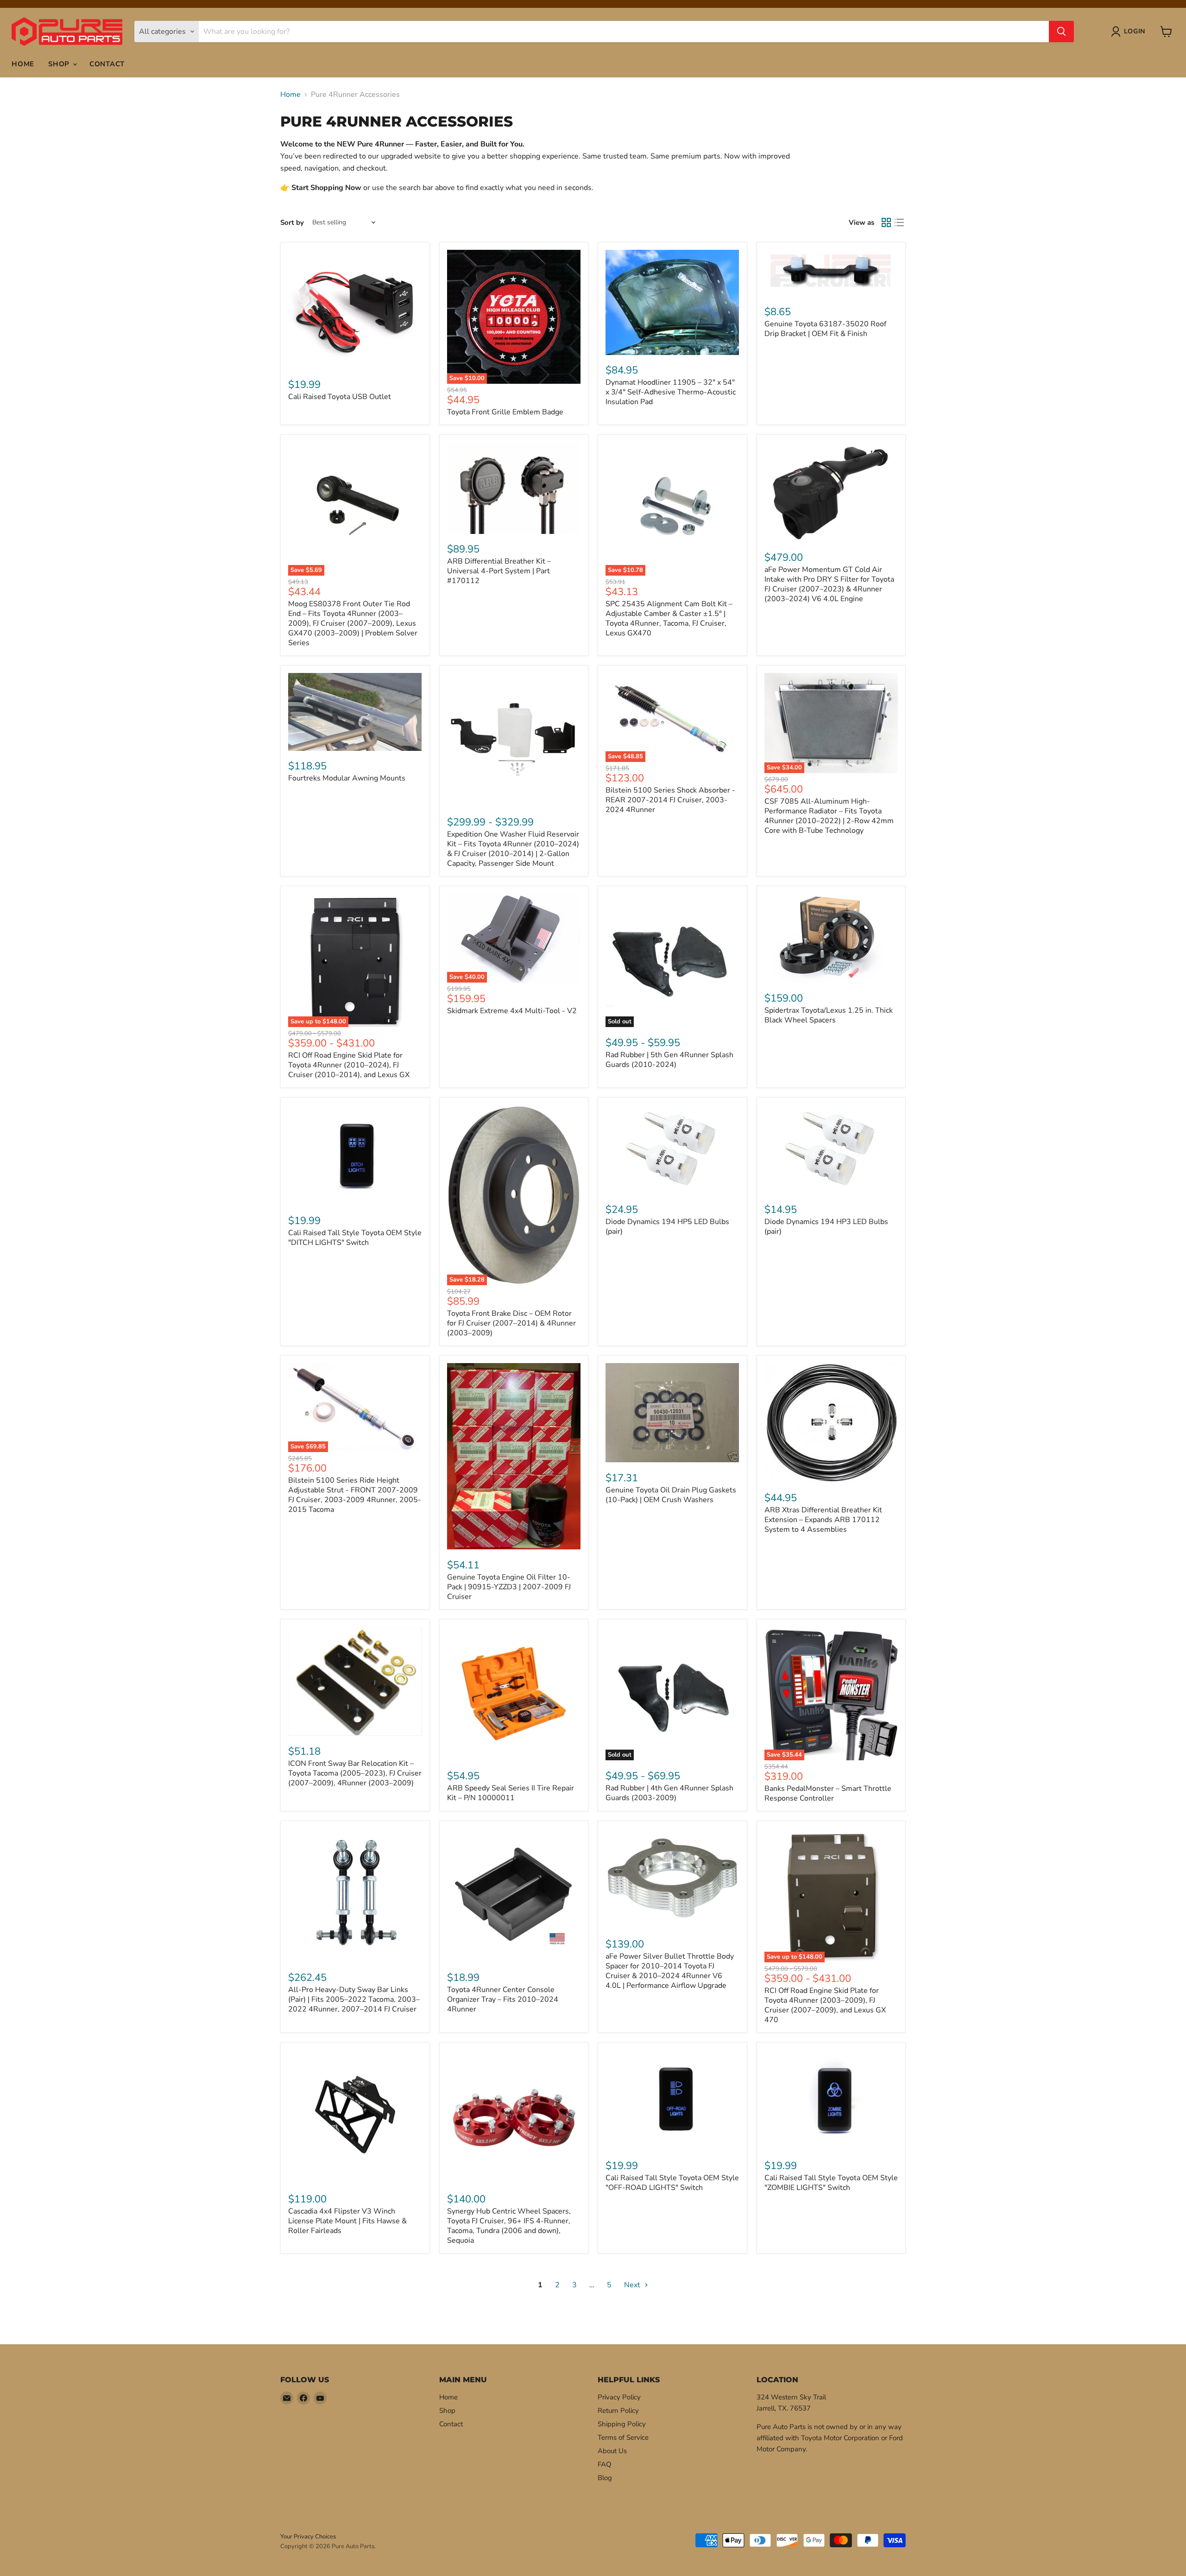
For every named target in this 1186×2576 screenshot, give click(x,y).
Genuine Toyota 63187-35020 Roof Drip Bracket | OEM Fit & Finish (825, 329)
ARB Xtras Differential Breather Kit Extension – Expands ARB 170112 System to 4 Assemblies (823, 1520)
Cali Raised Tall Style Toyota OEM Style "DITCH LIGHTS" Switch (355, 1238)
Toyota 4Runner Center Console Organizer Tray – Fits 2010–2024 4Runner (503, 1999)
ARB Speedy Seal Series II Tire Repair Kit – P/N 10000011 (511, 1793)
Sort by (292, 223)
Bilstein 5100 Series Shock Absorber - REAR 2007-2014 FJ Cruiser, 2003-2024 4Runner (670, 800)
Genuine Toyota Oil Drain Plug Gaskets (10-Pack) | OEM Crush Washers (671, 1495)
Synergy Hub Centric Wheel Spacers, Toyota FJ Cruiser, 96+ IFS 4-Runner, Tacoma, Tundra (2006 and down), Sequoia (509, 2226)
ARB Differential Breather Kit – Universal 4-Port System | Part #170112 (499, 571)
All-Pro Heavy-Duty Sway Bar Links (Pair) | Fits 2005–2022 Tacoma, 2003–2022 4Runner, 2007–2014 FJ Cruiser (354, 1999)
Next (633, 2285)
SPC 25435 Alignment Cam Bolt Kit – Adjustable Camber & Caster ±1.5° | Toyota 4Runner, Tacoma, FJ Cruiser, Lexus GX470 (669, 619)
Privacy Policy (619, 2397)
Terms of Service (623, 2437)
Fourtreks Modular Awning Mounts (347, 778)
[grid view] (886, 222)
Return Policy (618, 2411)
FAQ (605, 2464)
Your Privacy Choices (308, 2537)
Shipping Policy (622, 2424)
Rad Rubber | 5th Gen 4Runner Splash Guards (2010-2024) (669, 1060)
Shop (60, 64)
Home (23, 64)
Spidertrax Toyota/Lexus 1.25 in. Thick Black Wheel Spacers (829, 1015)
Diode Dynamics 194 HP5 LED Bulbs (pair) (667, 1227)
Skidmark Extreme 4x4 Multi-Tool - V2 (512, 1011)
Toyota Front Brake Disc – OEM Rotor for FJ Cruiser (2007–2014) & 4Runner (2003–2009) (511, 1323)
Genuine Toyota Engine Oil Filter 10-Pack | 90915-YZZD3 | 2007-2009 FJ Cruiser (509, 1587)
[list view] (899, 222)
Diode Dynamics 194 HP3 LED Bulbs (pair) (826, 1227)
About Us (612, 2451)
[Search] (1061, 32)
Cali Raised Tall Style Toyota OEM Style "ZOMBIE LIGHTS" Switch (831, 2183)
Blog (605, 2478)
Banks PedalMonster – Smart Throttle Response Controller (828, 1793)
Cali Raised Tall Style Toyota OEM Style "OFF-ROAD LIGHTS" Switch (672, 2183)
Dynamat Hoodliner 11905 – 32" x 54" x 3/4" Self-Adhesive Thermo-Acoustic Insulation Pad (671, 392)
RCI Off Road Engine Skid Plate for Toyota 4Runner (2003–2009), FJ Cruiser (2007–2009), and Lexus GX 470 (825, 2005)
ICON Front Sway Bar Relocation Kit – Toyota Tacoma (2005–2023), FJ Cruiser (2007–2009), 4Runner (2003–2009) (355, 1773)
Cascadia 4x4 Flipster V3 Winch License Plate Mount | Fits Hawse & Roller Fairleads (347, 2221)
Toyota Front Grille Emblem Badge (505, 412)
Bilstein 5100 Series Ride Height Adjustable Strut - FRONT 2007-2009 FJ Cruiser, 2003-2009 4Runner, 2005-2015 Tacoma (355, 1495)
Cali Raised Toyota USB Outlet (340, 397)
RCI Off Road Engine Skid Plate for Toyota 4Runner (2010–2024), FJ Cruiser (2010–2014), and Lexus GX (349, 1065)
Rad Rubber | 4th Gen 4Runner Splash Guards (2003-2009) (669, 1793)
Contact (107, 64)
